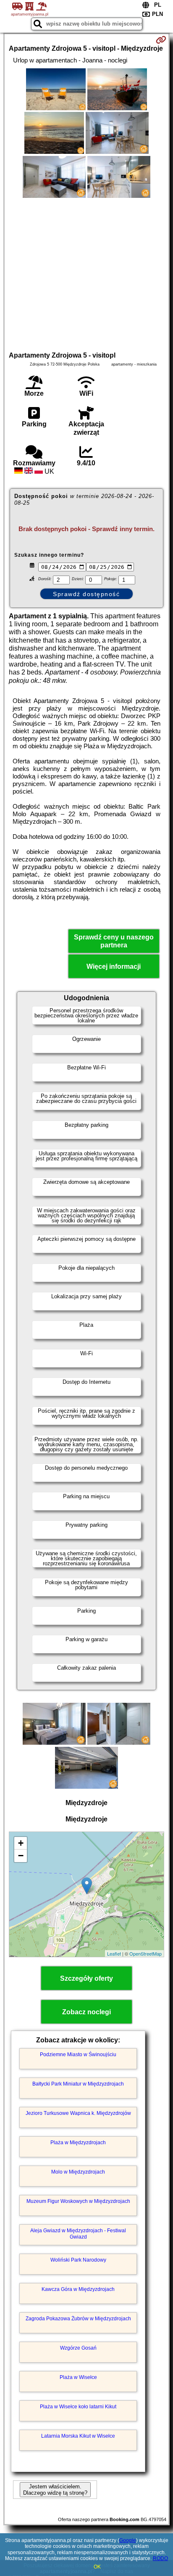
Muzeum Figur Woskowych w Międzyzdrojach (78, 2201)
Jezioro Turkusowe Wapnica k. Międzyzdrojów (78, 2113)
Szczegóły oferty (86, 1978)
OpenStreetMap (145, 1953)
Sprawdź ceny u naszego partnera (114, 941)
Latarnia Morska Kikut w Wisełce (78, 2436)
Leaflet (114, 1953)
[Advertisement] (86, 273)
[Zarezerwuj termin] (161, 40)
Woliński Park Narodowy (78, 2260)
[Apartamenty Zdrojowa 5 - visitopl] (56, 90)
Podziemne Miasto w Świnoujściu (78, 2055)
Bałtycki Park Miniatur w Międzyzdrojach (78, 2084)
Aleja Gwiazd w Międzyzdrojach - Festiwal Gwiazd (78, 2234)
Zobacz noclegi (86, 2012)
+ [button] (21, 1843)
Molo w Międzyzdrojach (78, 2172)
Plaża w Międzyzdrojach (78, 2143)
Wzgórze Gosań (78, 2348)
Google (128, 2540)
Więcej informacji (114, 966)
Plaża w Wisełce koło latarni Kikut (78, 2407)
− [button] (21, 1856)
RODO (160, 2558)
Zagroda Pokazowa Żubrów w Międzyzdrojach (78, 2319)
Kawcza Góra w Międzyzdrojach (78, 2289)
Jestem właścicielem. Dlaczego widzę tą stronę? (55, 2490)
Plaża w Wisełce (78, 2377)
